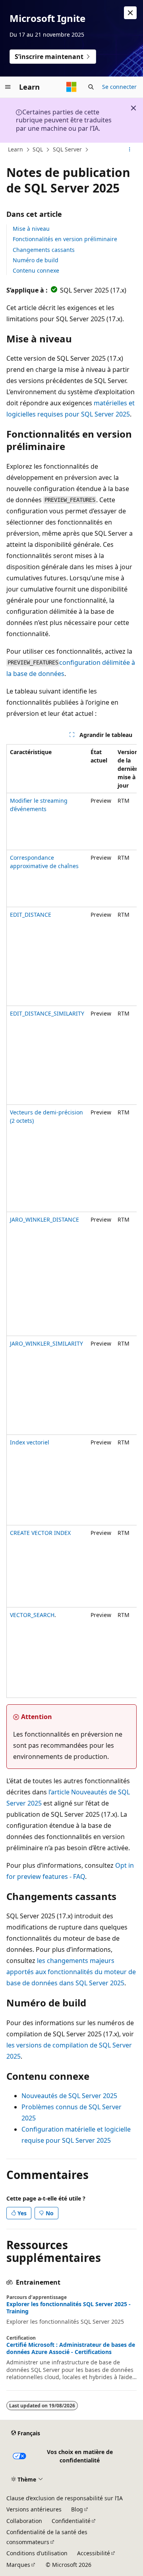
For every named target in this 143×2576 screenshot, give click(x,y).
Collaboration (24, 2521)
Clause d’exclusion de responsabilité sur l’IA (65, 2498)
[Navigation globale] (8, 87)
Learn (15, 149)
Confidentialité (71, 2521)
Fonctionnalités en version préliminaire (65, 239)
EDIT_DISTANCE (31, 915)
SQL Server (67, 149)
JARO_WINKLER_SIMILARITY (46, 1343)
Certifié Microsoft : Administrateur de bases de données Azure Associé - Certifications (71, 2348)
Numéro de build (36, 260)
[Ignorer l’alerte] (130, 13)
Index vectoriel (30, 1442)
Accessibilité (94, 2553)
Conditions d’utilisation (37, 2553)
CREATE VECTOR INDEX (40, 1533)
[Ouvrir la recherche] (91, 87)
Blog (77, 2509)
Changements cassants (44, 250)
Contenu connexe (36, 270)
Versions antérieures (34, 2509)
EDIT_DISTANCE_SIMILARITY (47, 1013)
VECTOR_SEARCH (32, 1615)
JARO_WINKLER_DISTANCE (44, 1219)
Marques (18, 2565)
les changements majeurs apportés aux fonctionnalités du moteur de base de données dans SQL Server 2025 (71, 1972)
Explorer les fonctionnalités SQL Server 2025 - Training (69, 2308)
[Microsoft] (71, 87)
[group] (71, 1221)
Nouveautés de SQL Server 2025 (69, 2096)
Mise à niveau (31, 229)
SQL (38, 149)
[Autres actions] (130, 150)
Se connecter (119, 87)
